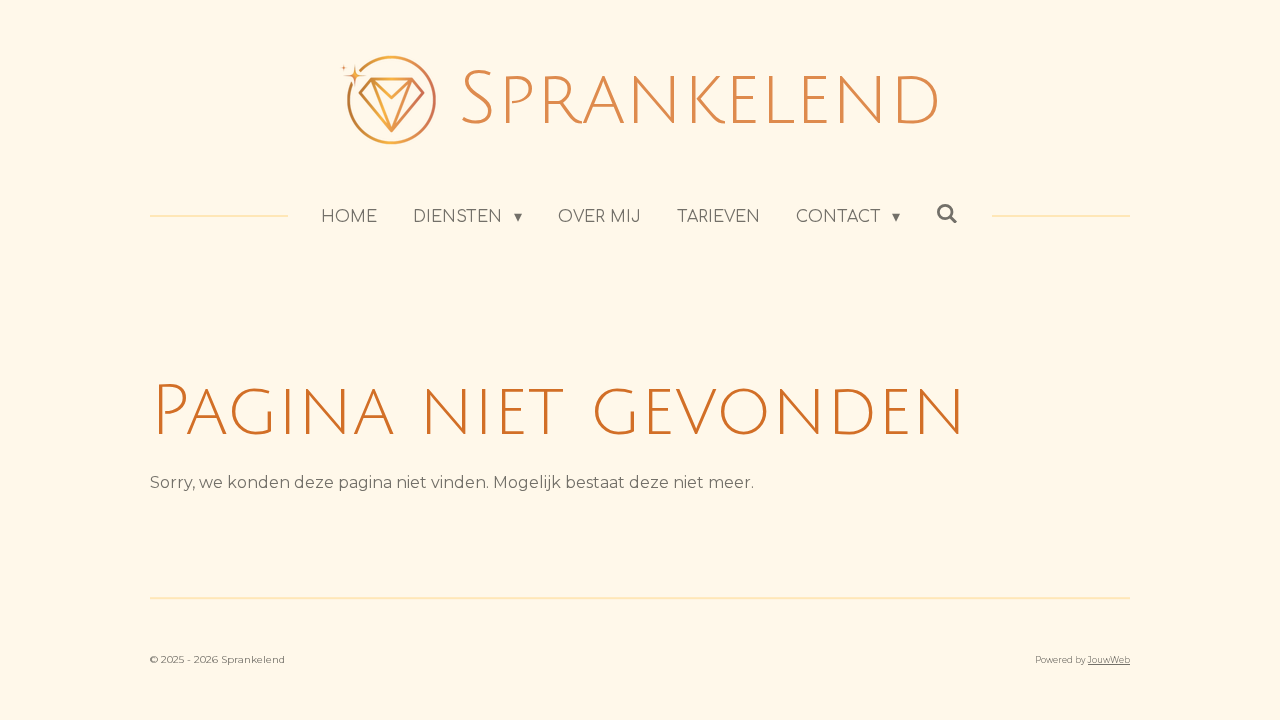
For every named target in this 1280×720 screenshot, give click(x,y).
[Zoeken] (947, 214)
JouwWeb (1109, 660)
